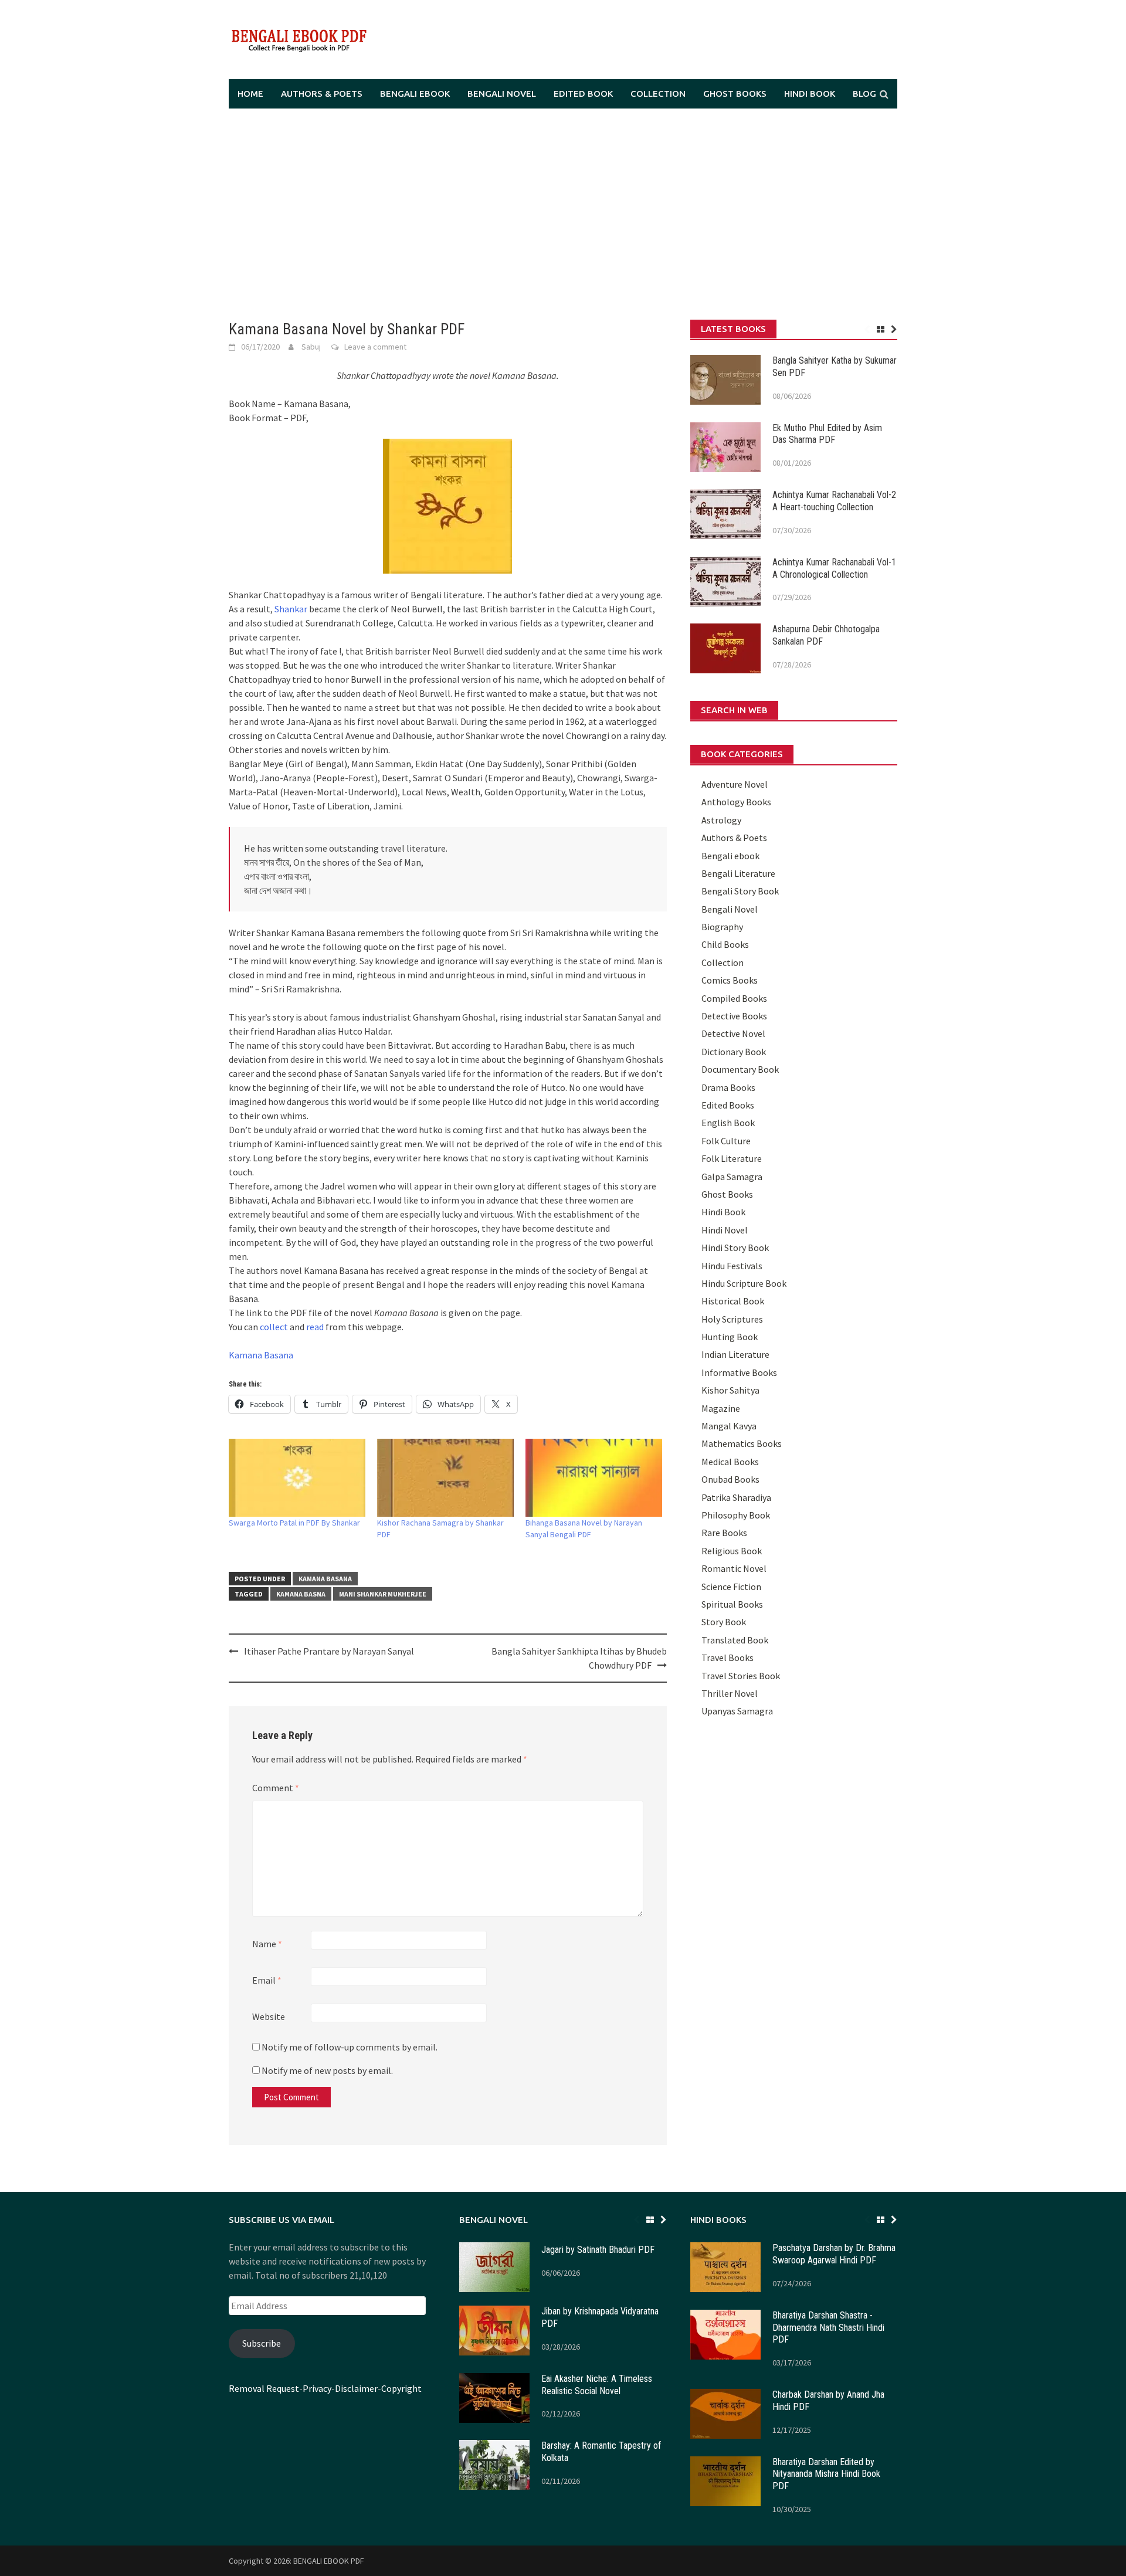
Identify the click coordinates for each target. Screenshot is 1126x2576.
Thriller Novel (730, 1693)
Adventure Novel (735, 784)
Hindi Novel (725, 1230)
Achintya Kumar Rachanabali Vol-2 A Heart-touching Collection (834, 501)
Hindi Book (810, 94)
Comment (276, 1788)
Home (250, 94)
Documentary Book (740, 1069)
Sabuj (311, 347)
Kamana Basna (301, 1594)
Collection (658, 94)
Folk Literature (732, 1158)
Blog (864, 94)
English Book (728, 1123)
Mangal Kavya (729, 1426)
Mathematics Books (742, 1443)
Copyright (401, 2388)
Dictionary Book (734, 1052)
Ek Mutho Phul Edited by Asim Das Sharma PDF (827, 434)
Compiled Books (734, 998)
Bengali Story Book (740, 891)
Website (269, 2016)
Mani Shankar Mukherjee (383, 1594)
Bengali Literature (738, 873)
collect (274, 1327)
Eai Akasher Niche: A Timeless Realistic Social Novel (597, 2385)
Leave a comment (375, 347)
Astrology (721, 820)
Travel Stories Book (741, 1676)
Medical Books (730, 1462)
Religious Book (732, 1551)
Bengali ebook (415, 94)
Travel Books (728, 1658)
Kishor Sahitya (730, 1390)
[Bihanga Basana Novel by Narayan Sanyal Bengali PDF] (594, 1478)
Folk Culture (726, 1141)
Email (267, 1980)
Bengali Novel (502, 94)
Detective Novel (733, 1033)
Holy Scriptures (732, 1319)
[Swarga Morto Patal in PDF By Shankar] (297, 1478)
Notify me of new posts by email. (327, 2070)
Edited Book (583, 94)
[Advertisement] (563, 214)
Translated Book (735, 1640)
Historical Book (733, 1301)
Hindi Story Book (735, 1248)
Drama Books (728, 1087)
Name (267, 1944)
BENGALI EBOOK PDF (329, 2561)
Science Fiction (731, 1587)
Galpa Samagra (732, 1177)
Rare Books (724, 1533)
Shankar (291, 609)
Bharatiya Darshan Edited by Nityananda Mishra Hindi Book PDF (826, 2474)
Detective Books (734, 1016)
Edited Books (728, 1105)
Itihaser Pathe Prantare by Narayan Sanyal (329, 1651)
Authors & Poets (322, 94)
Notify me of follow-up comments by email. (350, 2047)
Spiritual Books (732, 1604)
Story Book (724, 1622)
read (315, 1327)
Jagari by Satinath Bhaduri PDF (598, 2250)
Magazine (721, 1408)
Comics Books (730, 980)
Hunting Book (730, 1337)
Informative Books (739, 1372)
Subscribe (262, 2343)
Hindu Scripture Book (744, 1283)
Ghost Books (735, 94)
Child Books (725, 944)
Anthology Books (736, 802)
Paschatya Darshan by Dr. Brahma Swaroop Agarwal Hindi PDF (834, 2254)
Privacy (317, 2388)
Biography (722, 927)
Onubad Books (730, 1479)
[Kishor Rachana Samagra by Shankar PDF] (445, 1478)
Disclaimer (356, 2388)
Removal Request (264, 2388)
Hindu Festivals (732, 1266)
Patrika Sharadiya (736, 1497)
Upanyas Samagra (737, 1711)
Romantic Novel (734, 1568)
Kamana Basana (261, 1355)
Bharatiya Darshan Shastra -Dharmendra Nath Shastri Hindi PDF (828, 2328)
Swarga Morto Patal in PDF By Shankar (294, 1523)
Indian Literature (735, 1354)
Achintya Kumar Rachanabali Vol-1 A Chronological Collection (834, 568)
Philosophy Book (736, 1515)
